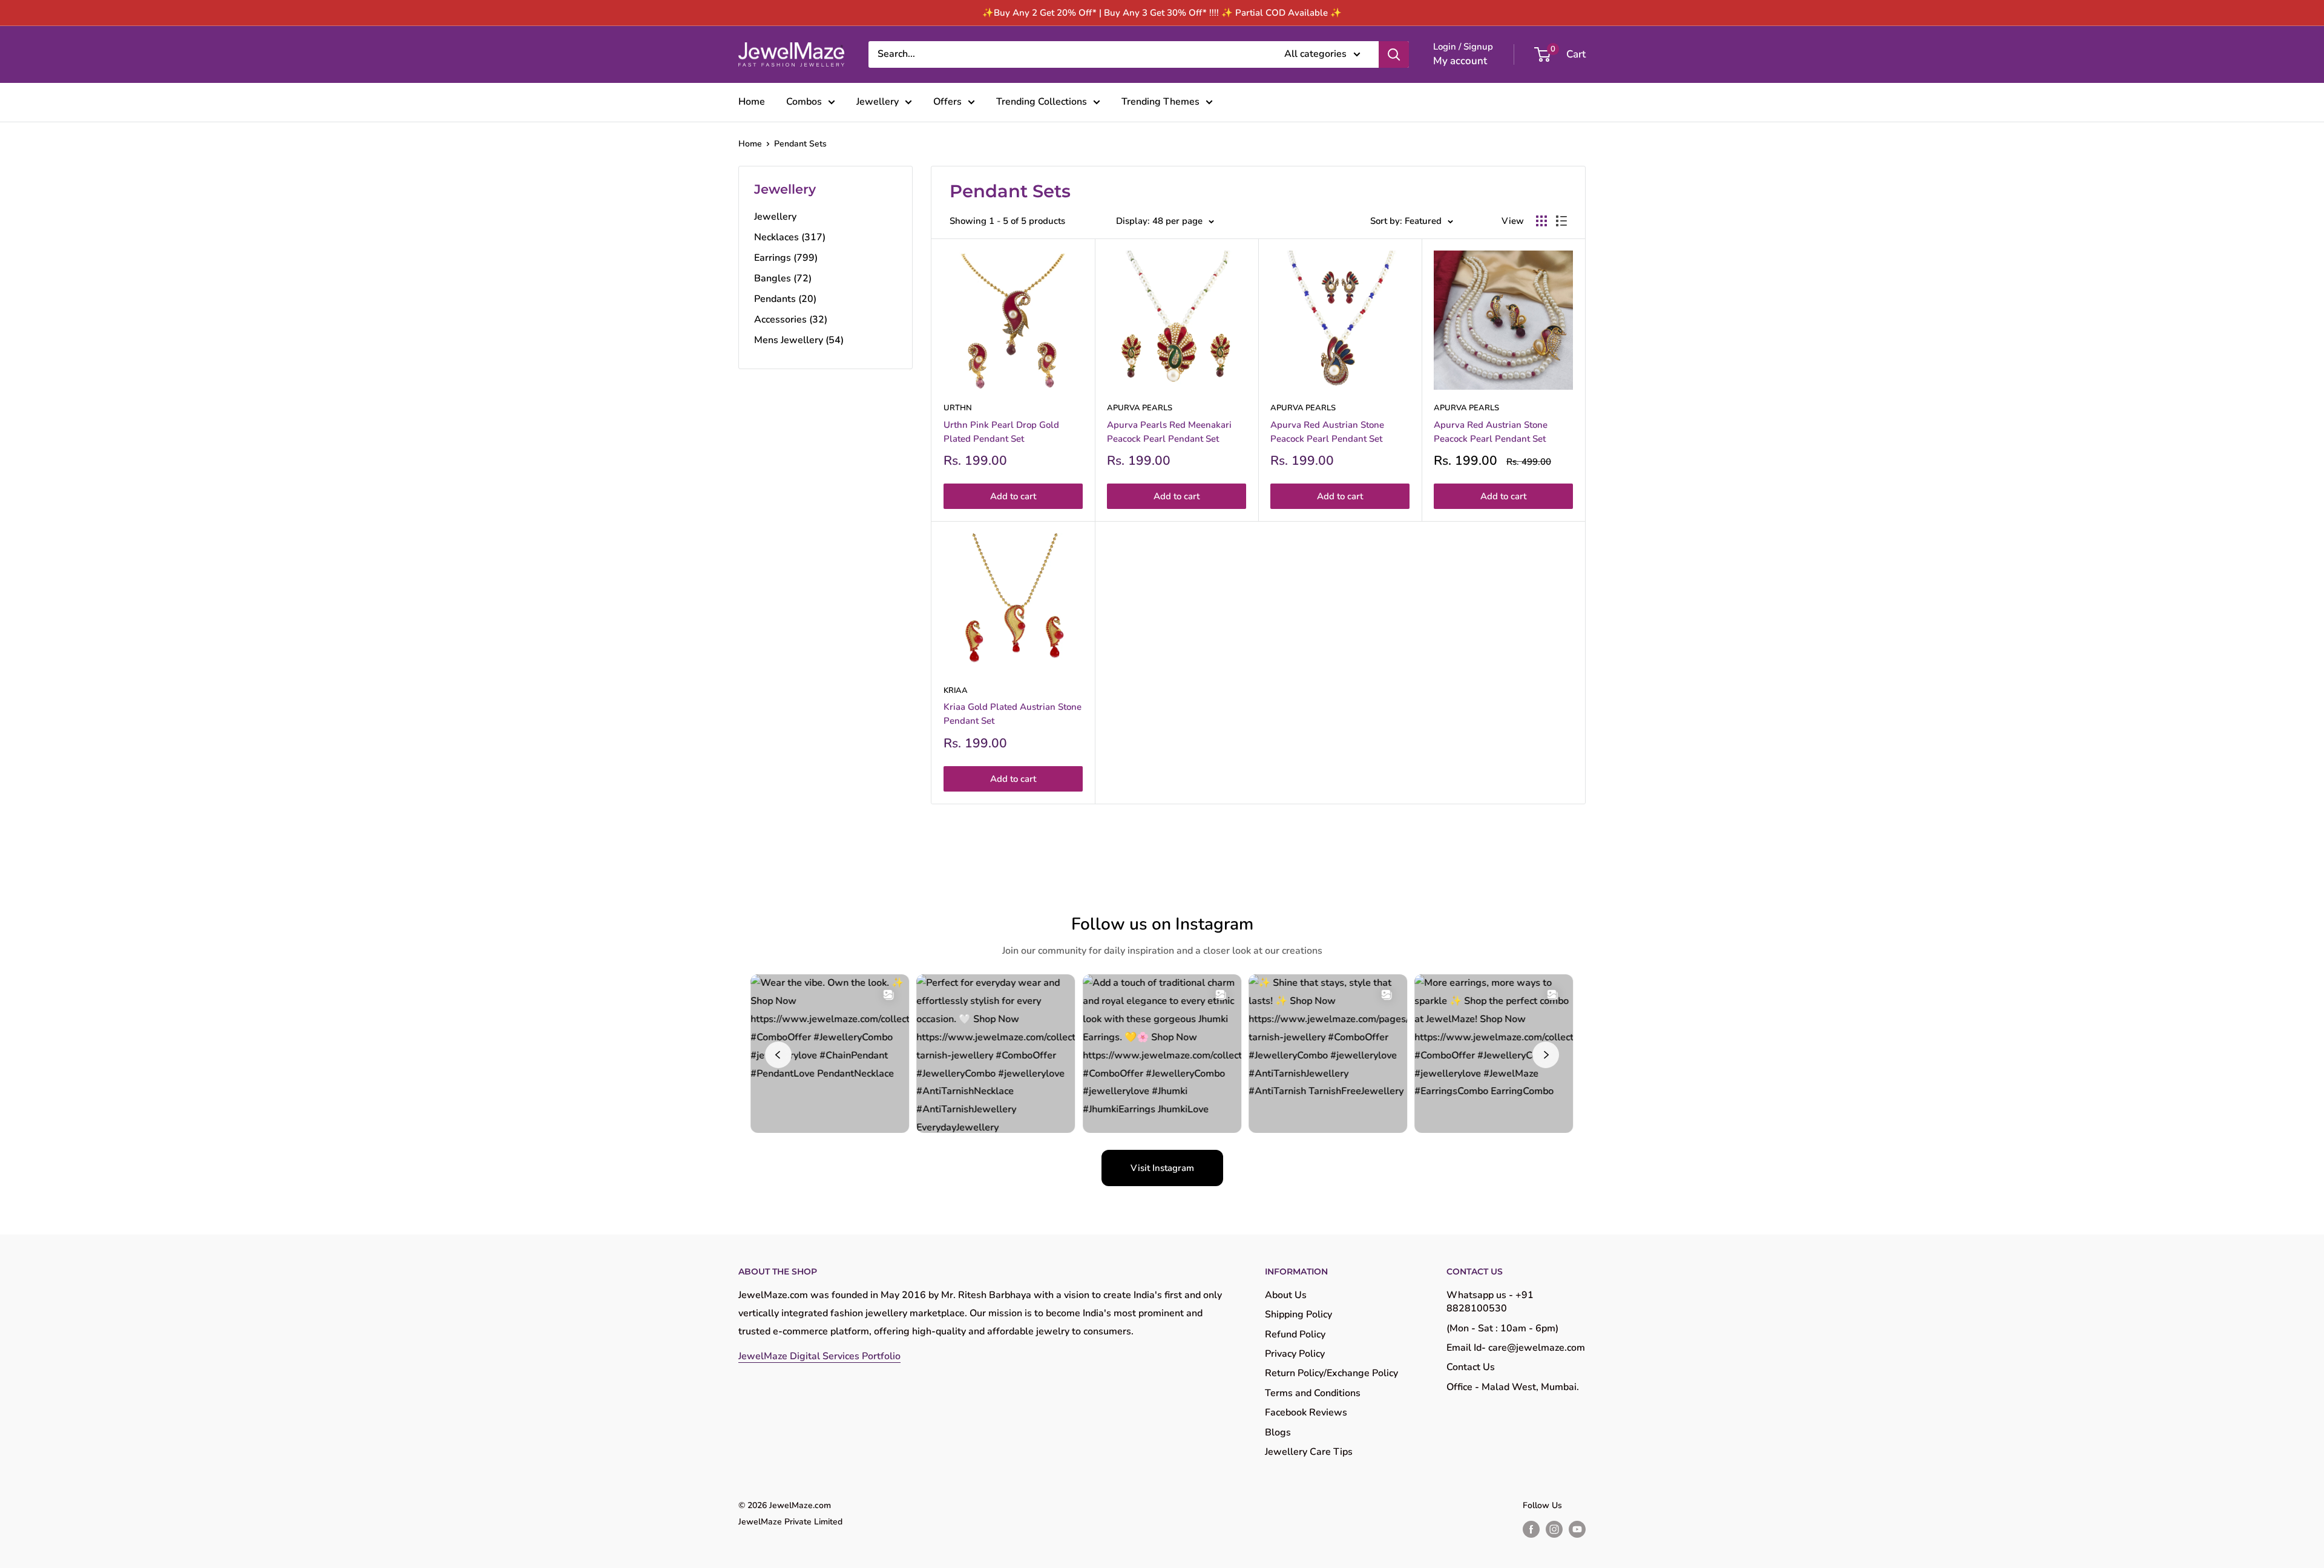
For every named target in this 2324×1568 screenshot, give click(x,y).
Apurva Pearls (1140, 408)
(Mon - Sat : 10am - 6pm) (1502, 1328)
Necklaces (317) (790, 237)
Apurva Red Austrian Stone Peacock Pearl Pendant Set (1327, 432)
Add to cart (1013, 496)
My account (1460, 61)
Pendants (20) (785, 299)
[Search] (1394, 54)
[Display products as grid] (1541, 221)
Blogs (1278, 1432)
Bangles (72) (783, 278)
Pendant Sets (800, 144)
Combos (804, 102)
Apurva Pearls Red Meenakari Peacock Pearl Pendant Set (1169, 432)
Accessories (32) (791, 320)
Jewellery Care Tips (1309, 1452)
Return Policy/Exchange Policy (1331, 1373)
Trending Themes (1160, 102)
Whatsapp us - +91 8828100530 (1490, 1302)
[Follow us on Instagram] (1554, 1529)
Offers (947, 102)
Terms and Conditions (1313, 1393)
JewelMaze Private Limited (790, 1522)
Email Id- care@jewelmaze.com (1516, 1348)
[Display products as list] (1561, 221)
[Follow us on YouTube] (1577, 1529)
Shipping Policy (1298, 1314)
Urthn (958, 408)
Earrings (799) (786, 258)
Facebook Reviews (1306, 1412)
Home (752, 102)
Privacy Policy (1295, 1354)
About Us (1286, 1295)
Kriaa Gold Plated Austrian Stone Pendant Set (1013, 714)
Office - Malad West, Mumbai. (1513, 1387)
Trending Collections (1042, 102)
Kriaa (956, 691)
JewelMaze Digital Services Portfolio (819, 1356)
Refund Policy (1295, 1334)
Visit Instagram (1162, 1168)
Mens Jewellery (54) (799, 340)
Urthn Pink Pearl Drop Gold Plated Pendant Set (1001, 432)
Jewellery (878, 102)
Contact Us (1471, 1367)
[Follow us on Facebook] (1531, 1529)
